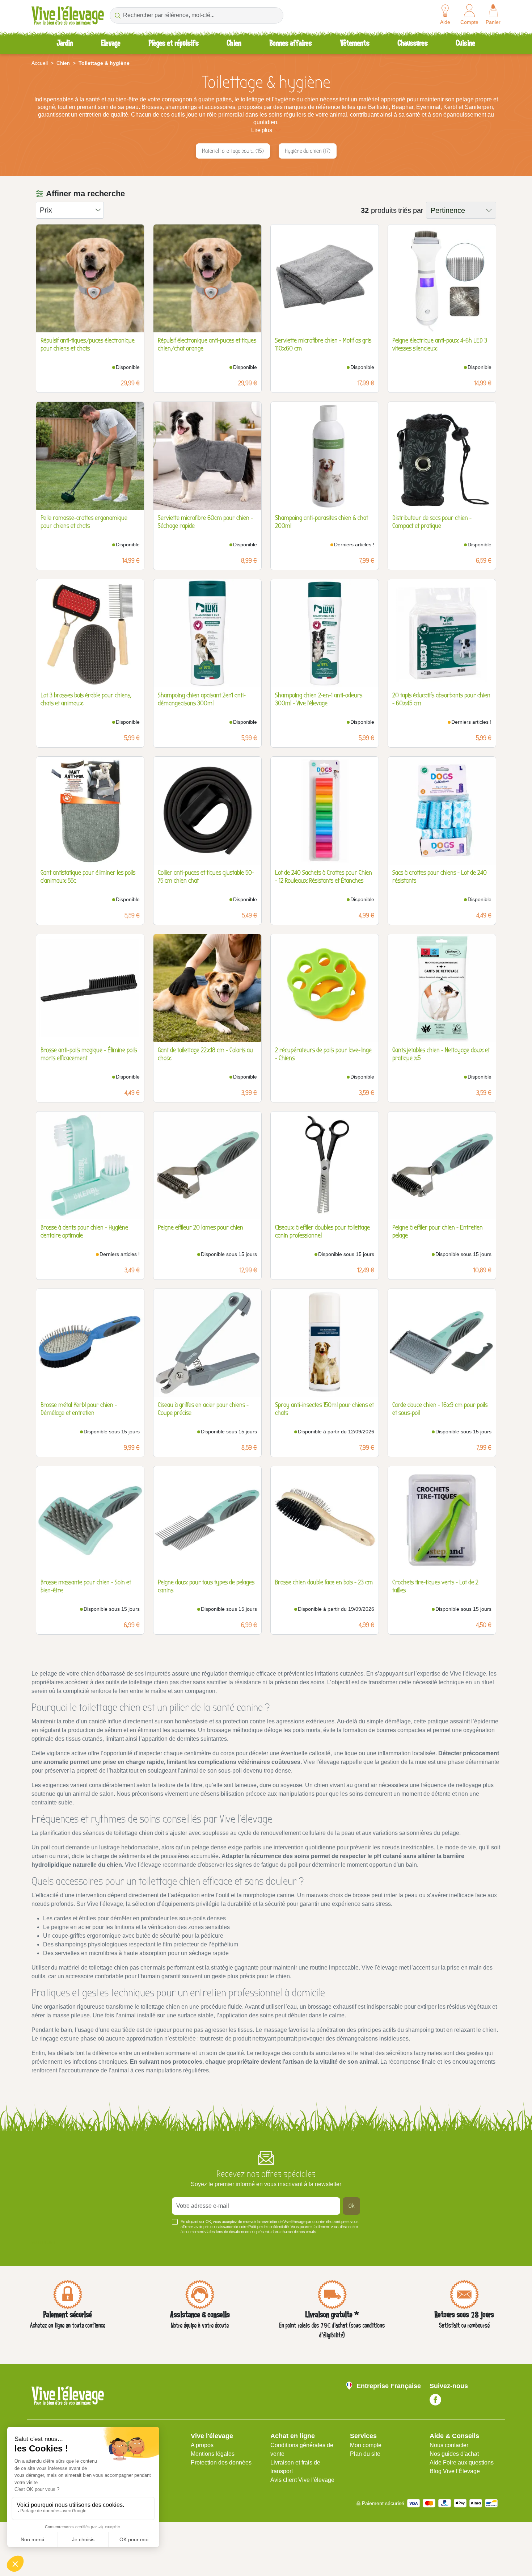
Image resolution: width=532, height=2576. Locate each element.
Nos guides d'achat (454, 2454)
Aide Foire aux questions (462, 2462)
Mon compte (366, 2445)
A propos (202, 2445)
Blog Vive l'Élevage (455, 2471)
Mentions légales (213, 2454)
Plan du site (365, 2454)
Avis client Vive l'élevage (302, 2480)
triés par (411, 210)
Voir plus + (44, 2243)
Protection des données (221, 2462)
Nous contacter (449, 2445)
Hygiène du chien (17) (308, 151)
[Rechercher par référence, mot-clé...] (117, 15)
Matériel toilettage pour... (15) (233, 151)
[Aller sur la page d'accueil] (68, 15)
